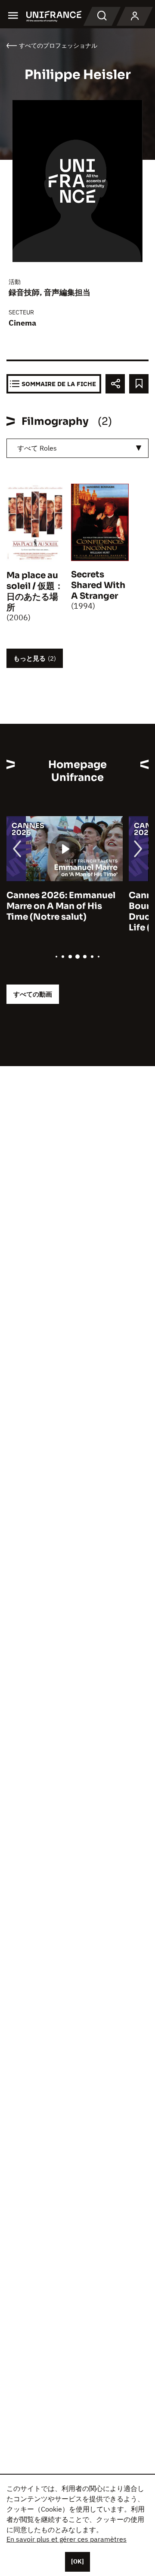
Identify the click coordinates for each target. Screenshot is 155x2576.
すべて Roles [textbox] (37, 448)
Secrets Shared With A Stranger (98, 585)
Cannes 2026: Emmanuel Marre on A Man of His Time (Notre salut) (61, 906)
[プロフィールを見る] (135, 16)
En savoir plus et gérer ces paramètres (67, 2539)
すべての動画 (33, 994)
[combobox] (77, 448)
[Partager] (115, 384)
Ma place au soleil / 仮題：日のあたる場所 (35, 591)
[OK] (77, 2561)
